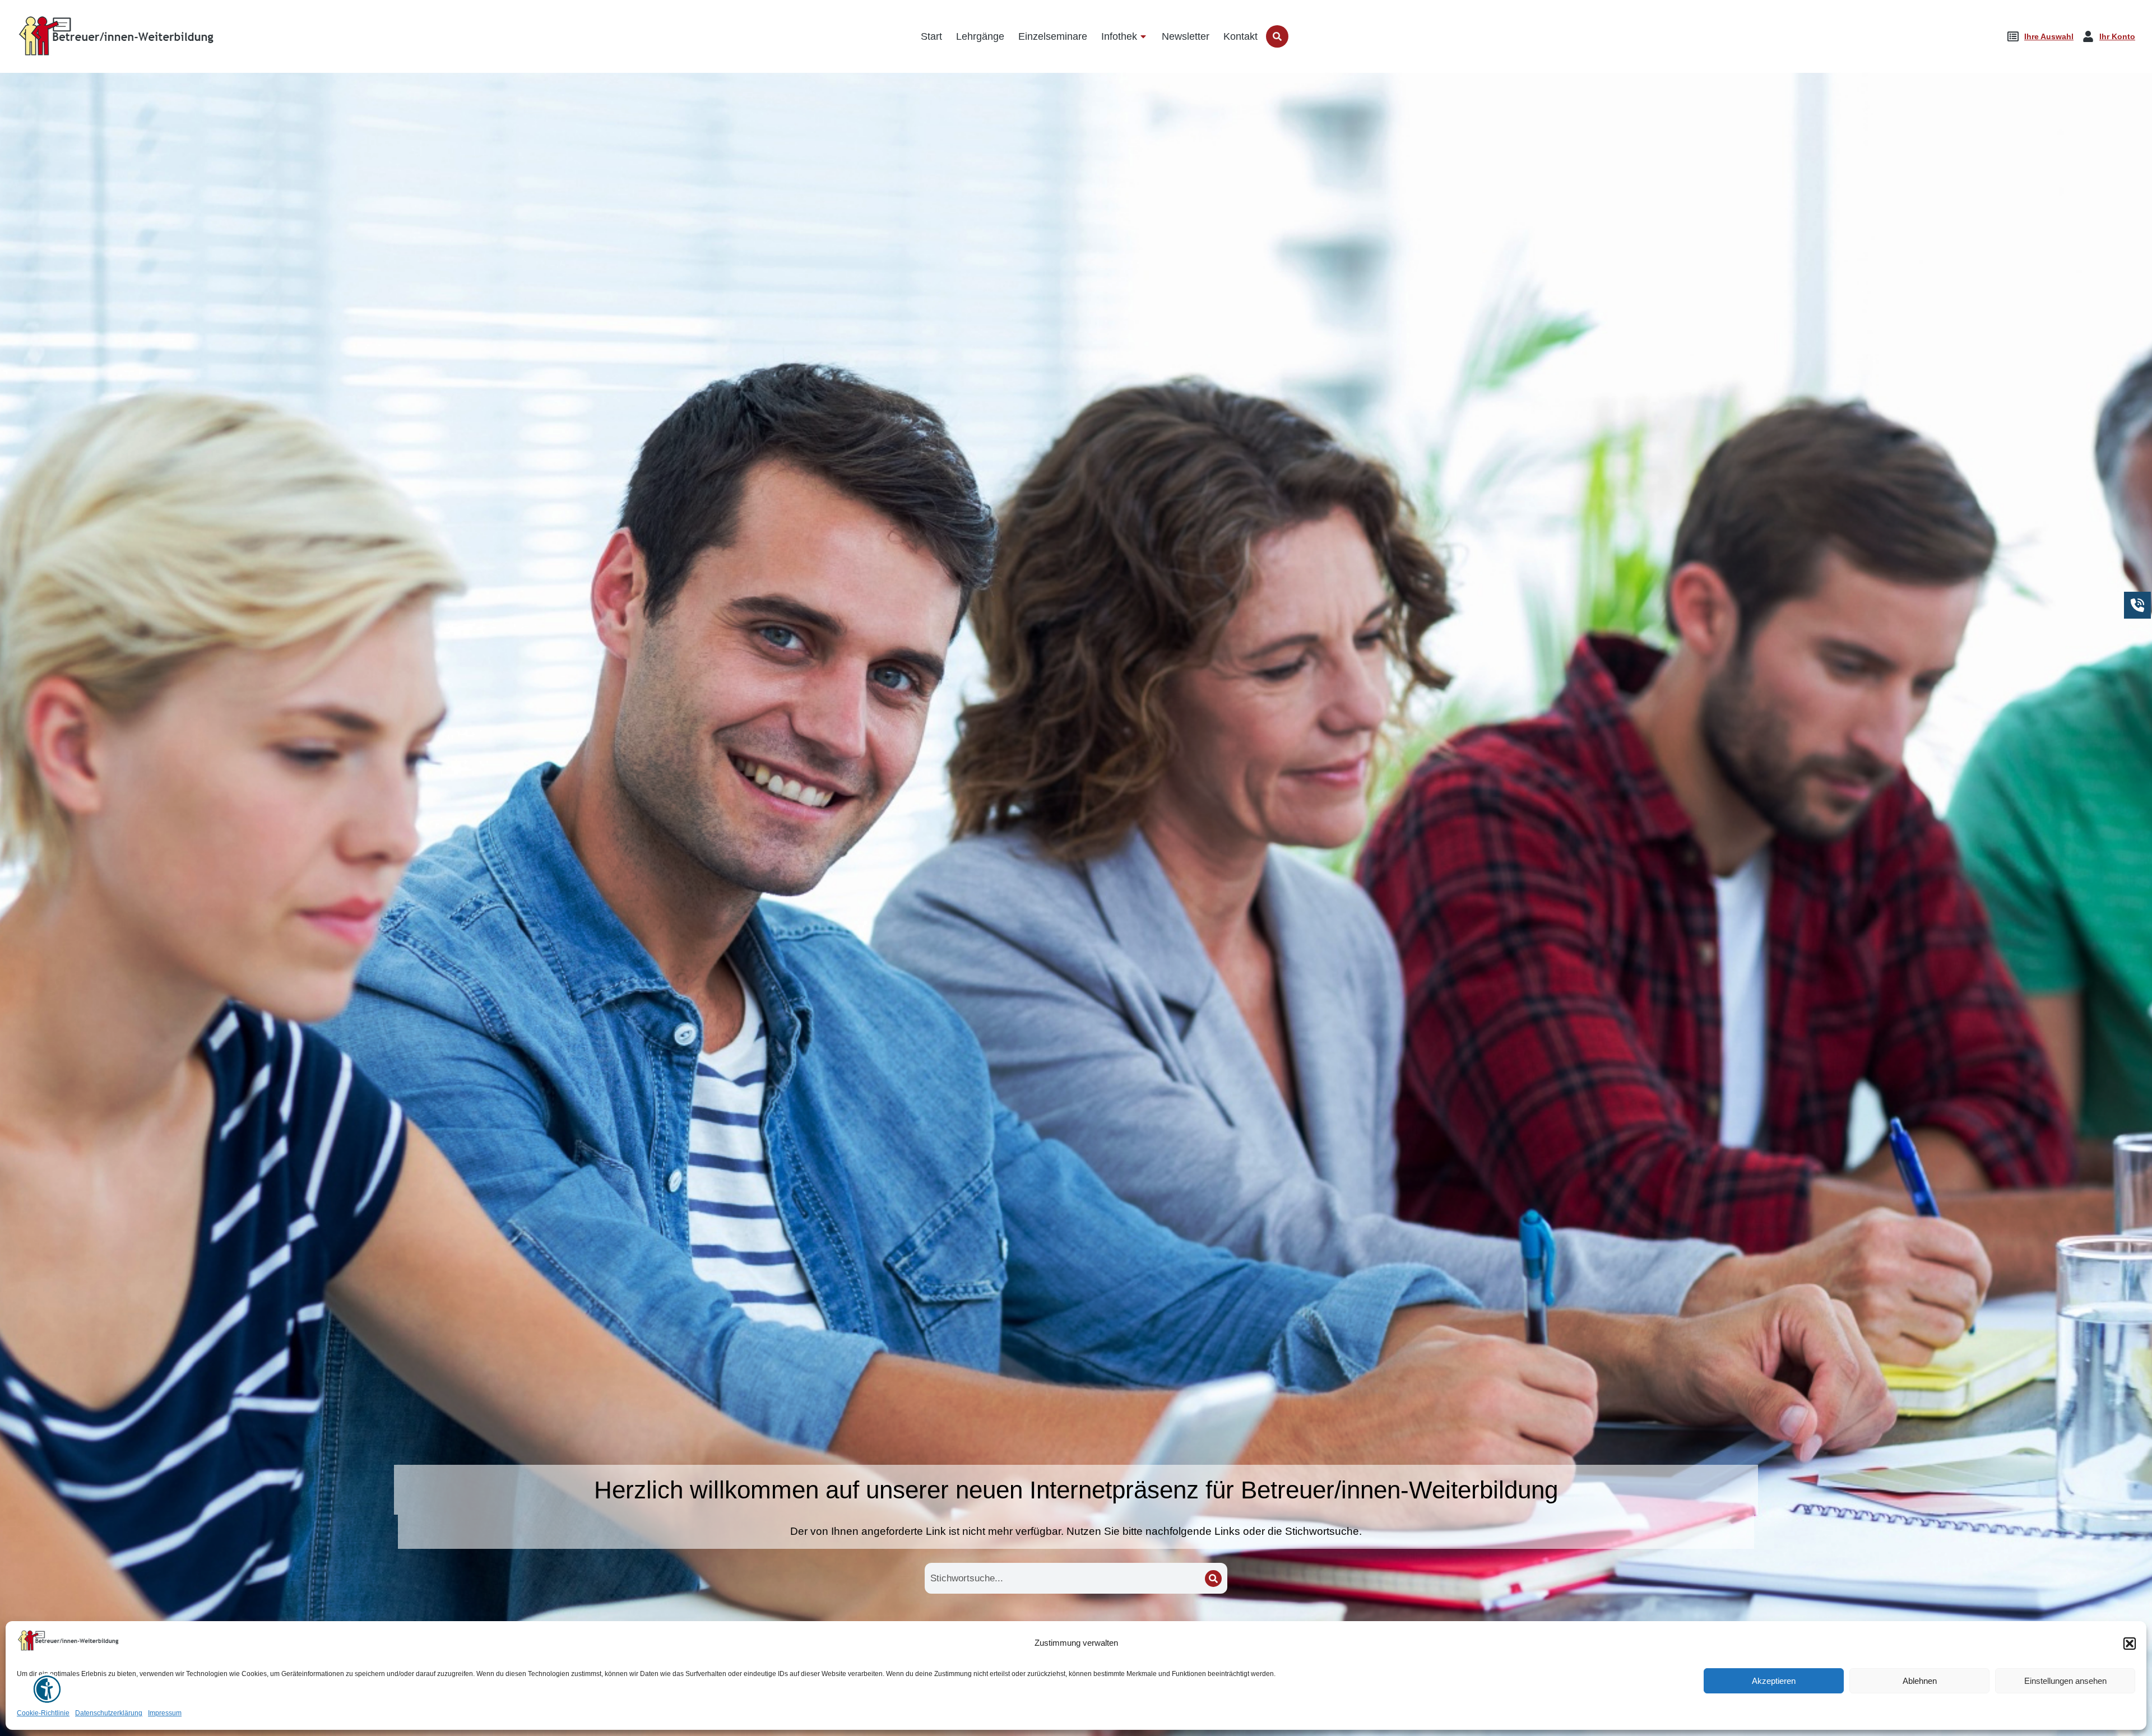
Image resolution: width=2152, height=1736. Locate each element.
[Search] (1213, 1579)
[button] (2130, 1644)
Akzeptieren (1774, 1681)
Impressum (165, 1714)
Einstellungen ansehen (2065, 1681)
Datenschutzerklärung (109, 1714)
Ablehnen (1920, 1681)
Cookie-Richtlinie (43, 1714)
